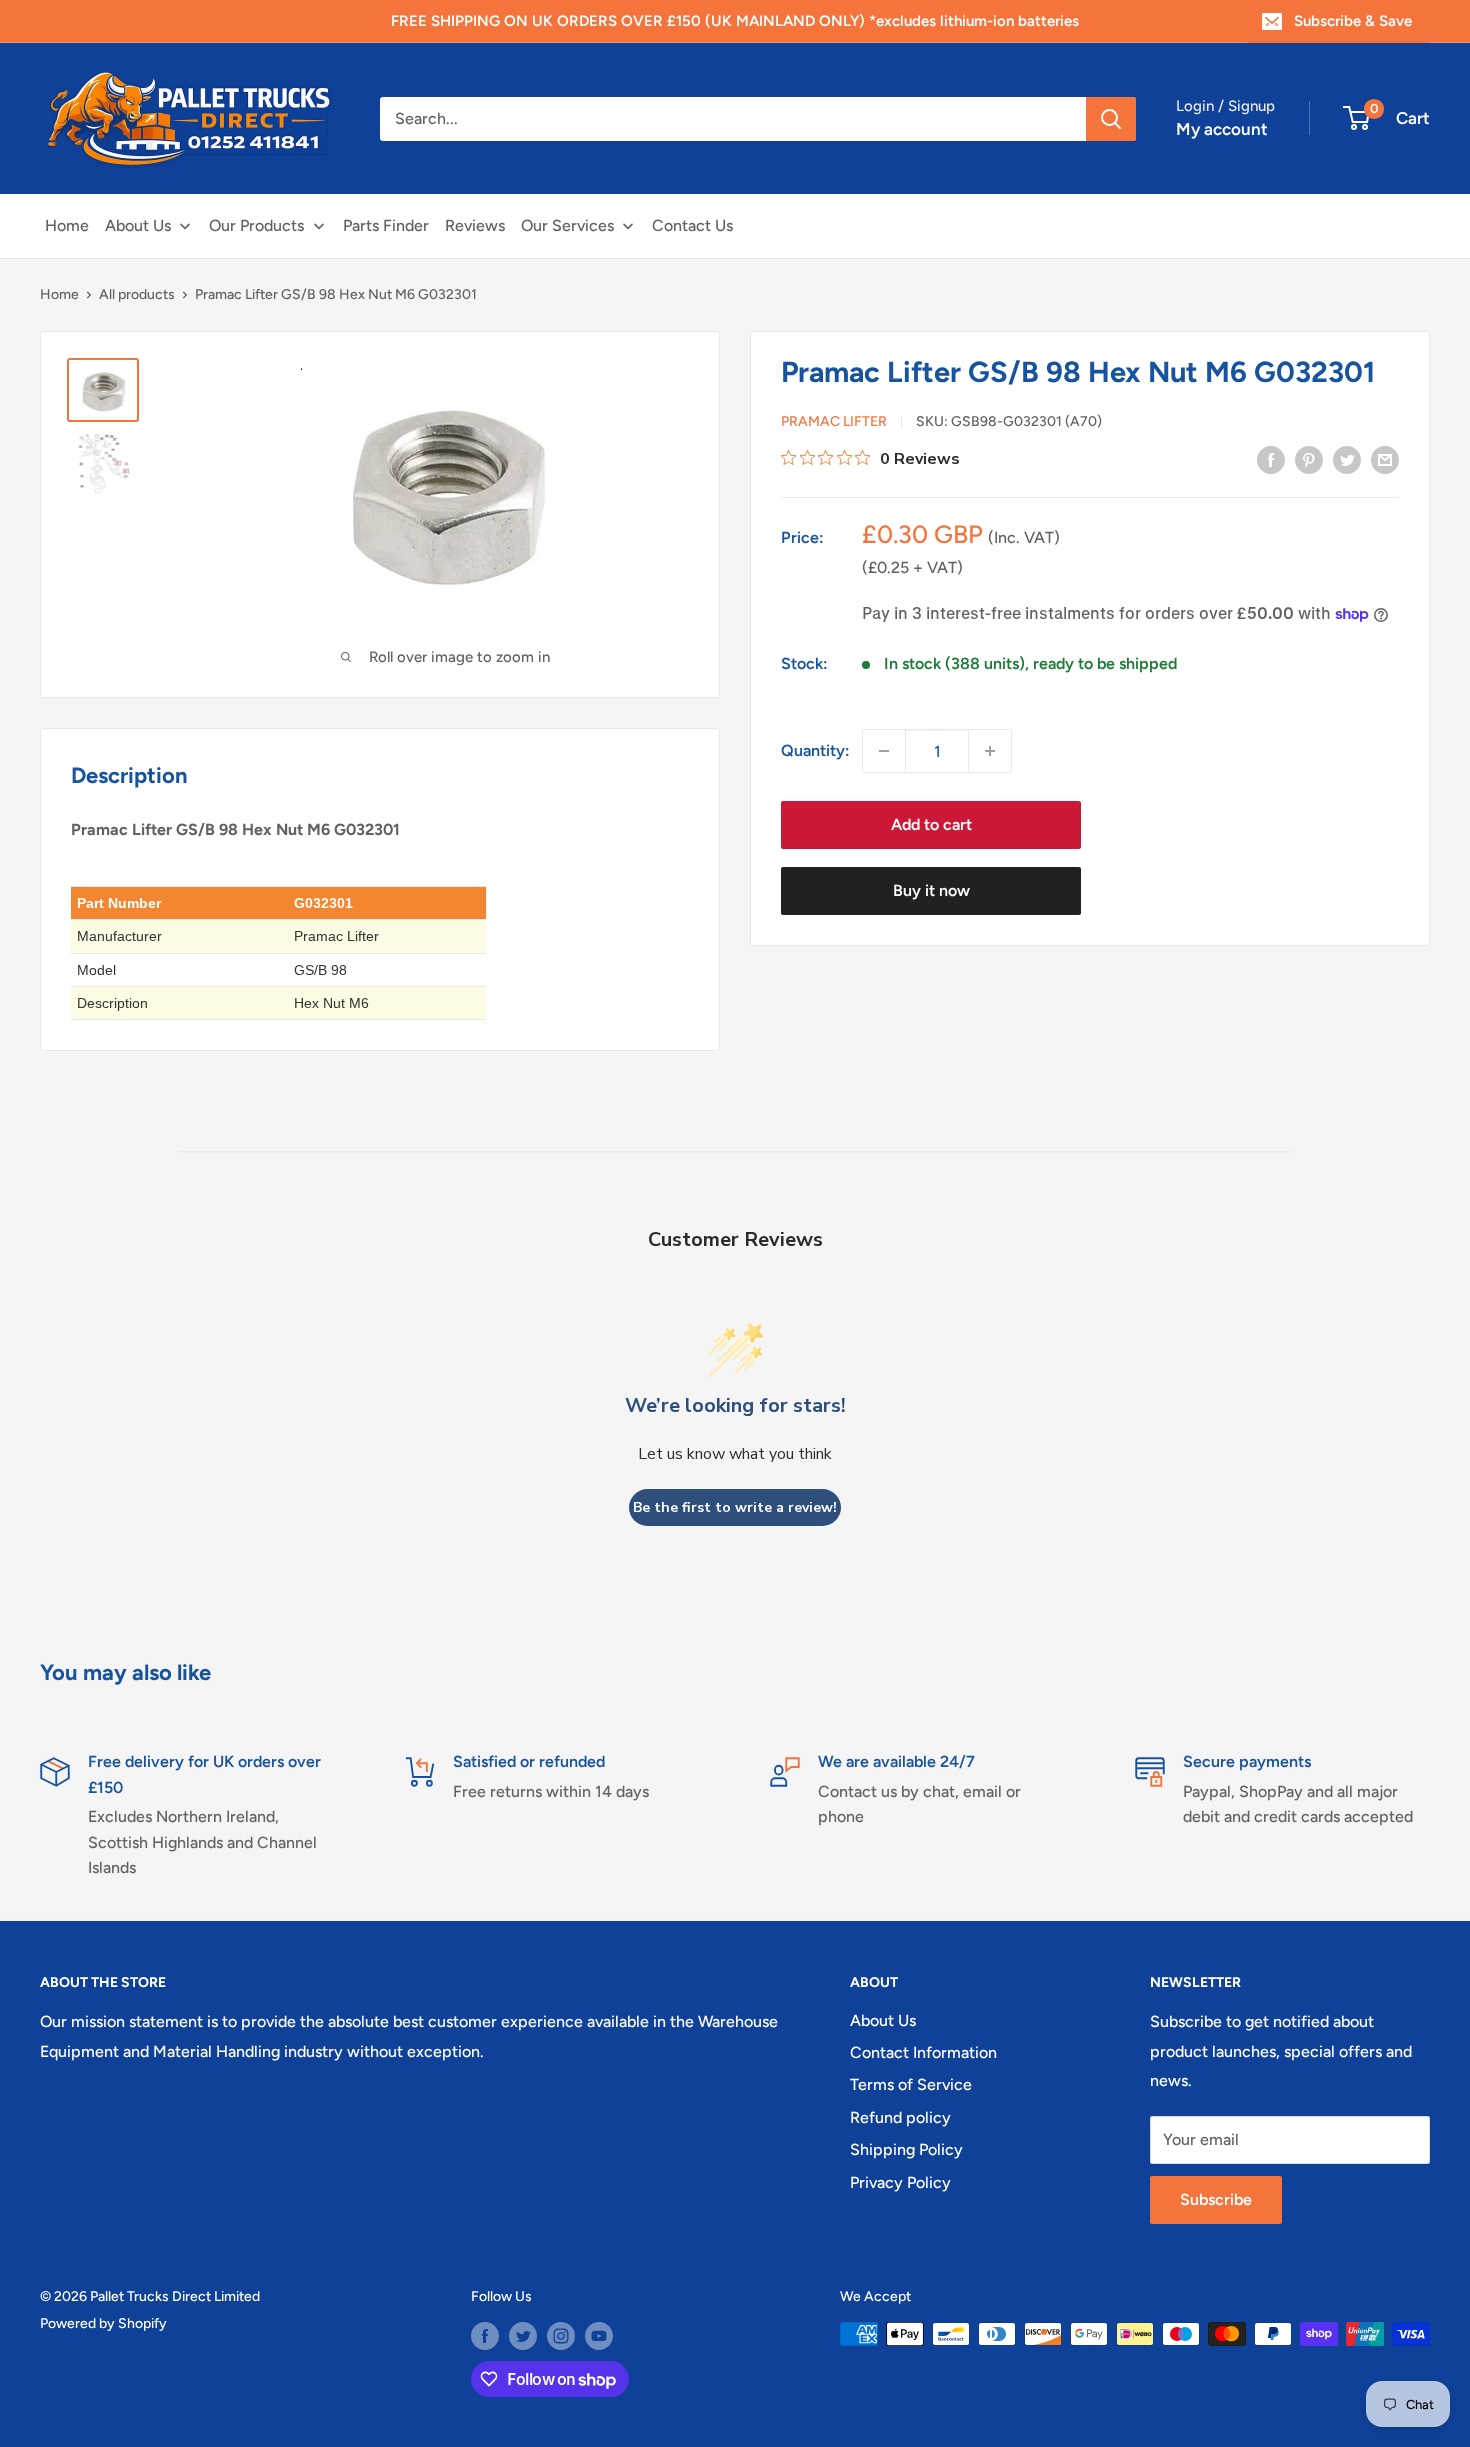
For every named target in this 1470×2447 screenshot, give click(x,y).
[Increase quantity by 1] (990, 751)
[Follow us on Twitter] (523, 2336)
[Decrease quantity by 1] (884, 751)
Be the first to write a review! (735, 1507)
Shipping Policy (906, 2149)
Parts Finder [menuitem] (386, 225)
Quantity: (815, 751)
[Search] (1111, 119)
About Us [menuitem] (138, 225)
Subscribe (1216, 2199)
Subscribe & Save (1353, 21)
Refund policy (900, 2117)
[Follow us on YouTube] (599, 2336)
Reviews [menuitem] (475, 225)
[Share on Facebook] (1271, 459)
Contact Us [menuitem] (692, 225)
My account (1222, 129)
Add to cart (931, 824)
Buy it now (931, 890)
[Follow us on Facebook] (485, 2336)
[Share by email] (1385, 459)
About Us (883, 2020)
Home (59, 294)
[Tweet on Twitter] (1347, 459)
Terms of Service (911, 2084)
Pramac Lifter (834, 422)
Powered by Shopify (103, 2323)
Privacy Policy (900, 2182)
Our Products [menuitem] (256, 225)
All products (137, 294)
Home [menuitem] (67, 225)
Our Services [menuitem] (567, 225)
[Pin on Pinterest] (1309, 459)
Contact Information (923, 2052)
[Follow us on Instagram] (561, 2336)
